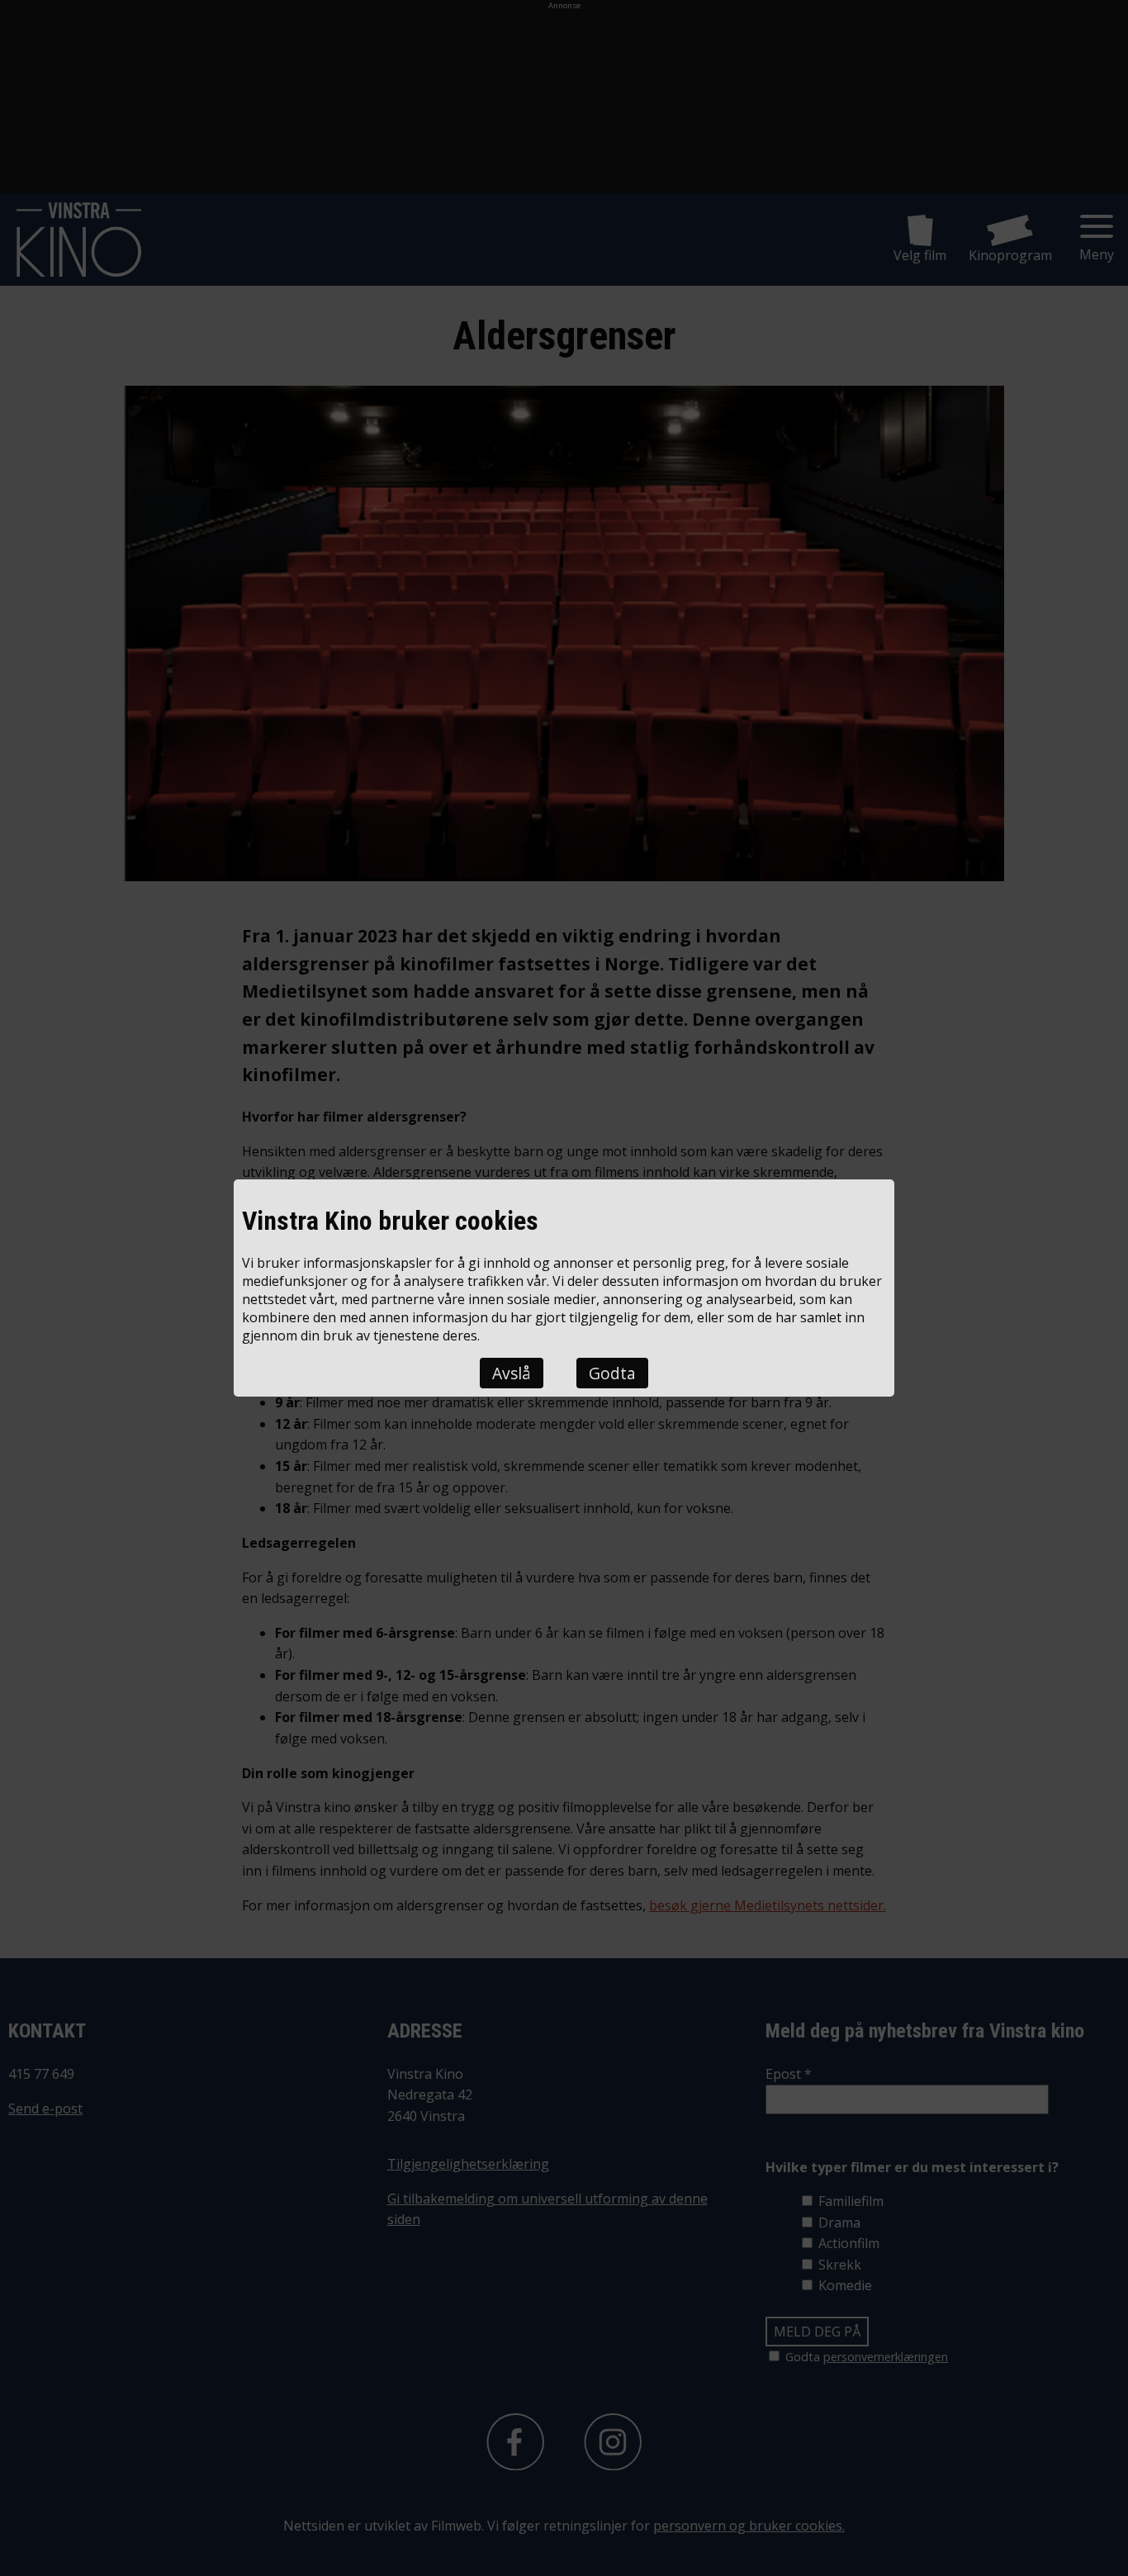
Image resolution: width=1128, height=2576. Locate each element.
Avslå (512, 1373)
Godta (612, 1373)
